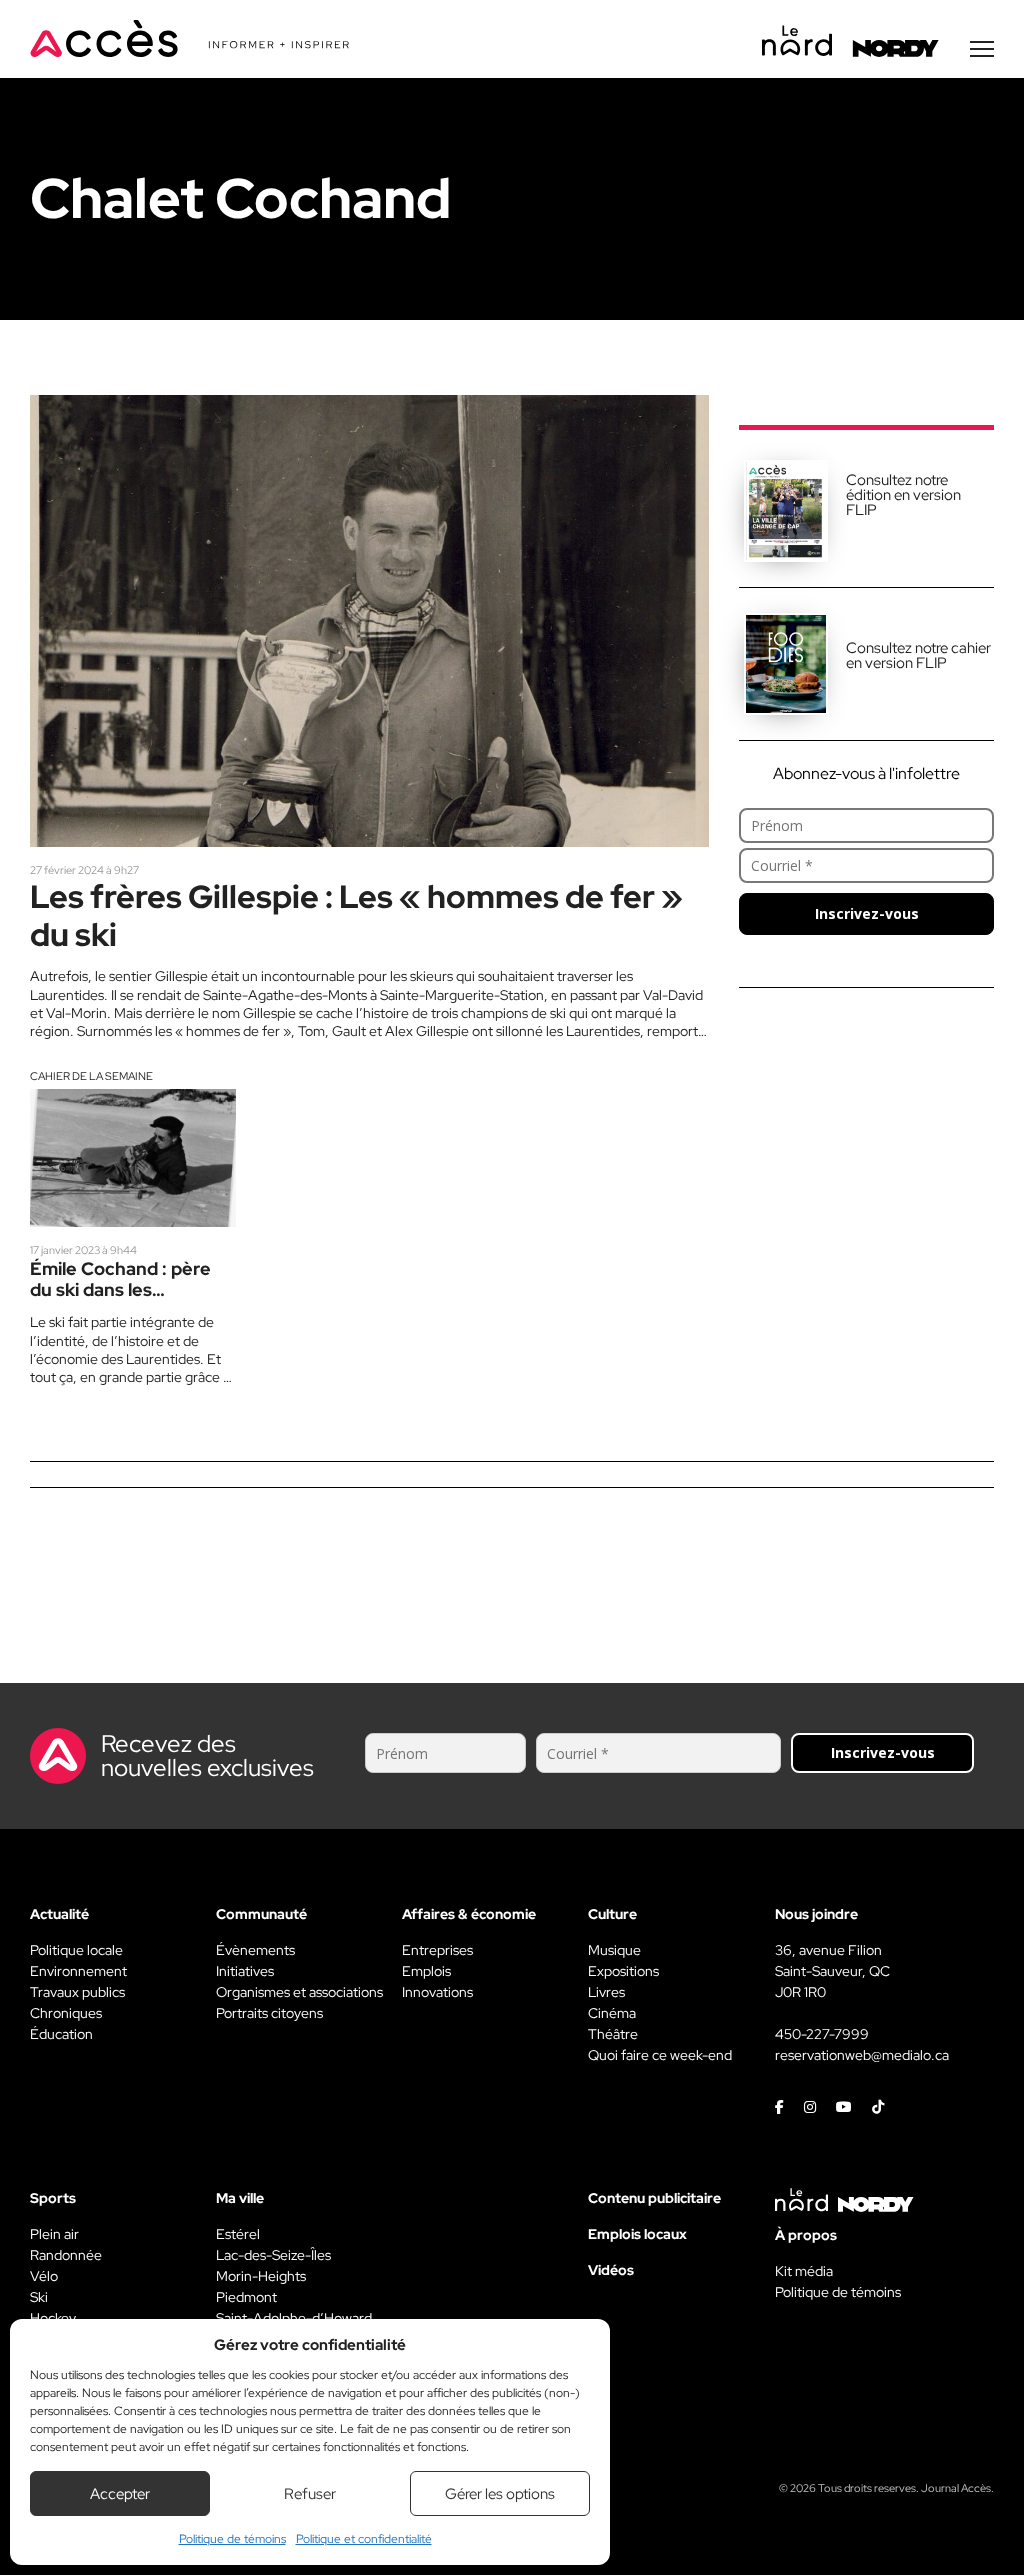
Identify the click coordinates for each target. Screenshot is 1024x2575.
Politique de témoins (232, 2539)
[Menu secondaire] (982, 49)
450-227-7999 (822, 2034)
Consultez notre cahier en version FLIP (918, 655)
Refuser (310, 2494)
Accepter (120, 2494)
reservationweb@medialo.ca (862, 2055)
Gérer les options (500, 2494)
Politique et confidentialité (364, 2539)
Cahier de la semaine (91, 1076)
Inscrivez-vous (867, 913)
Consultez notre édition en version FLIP (903, 495)
